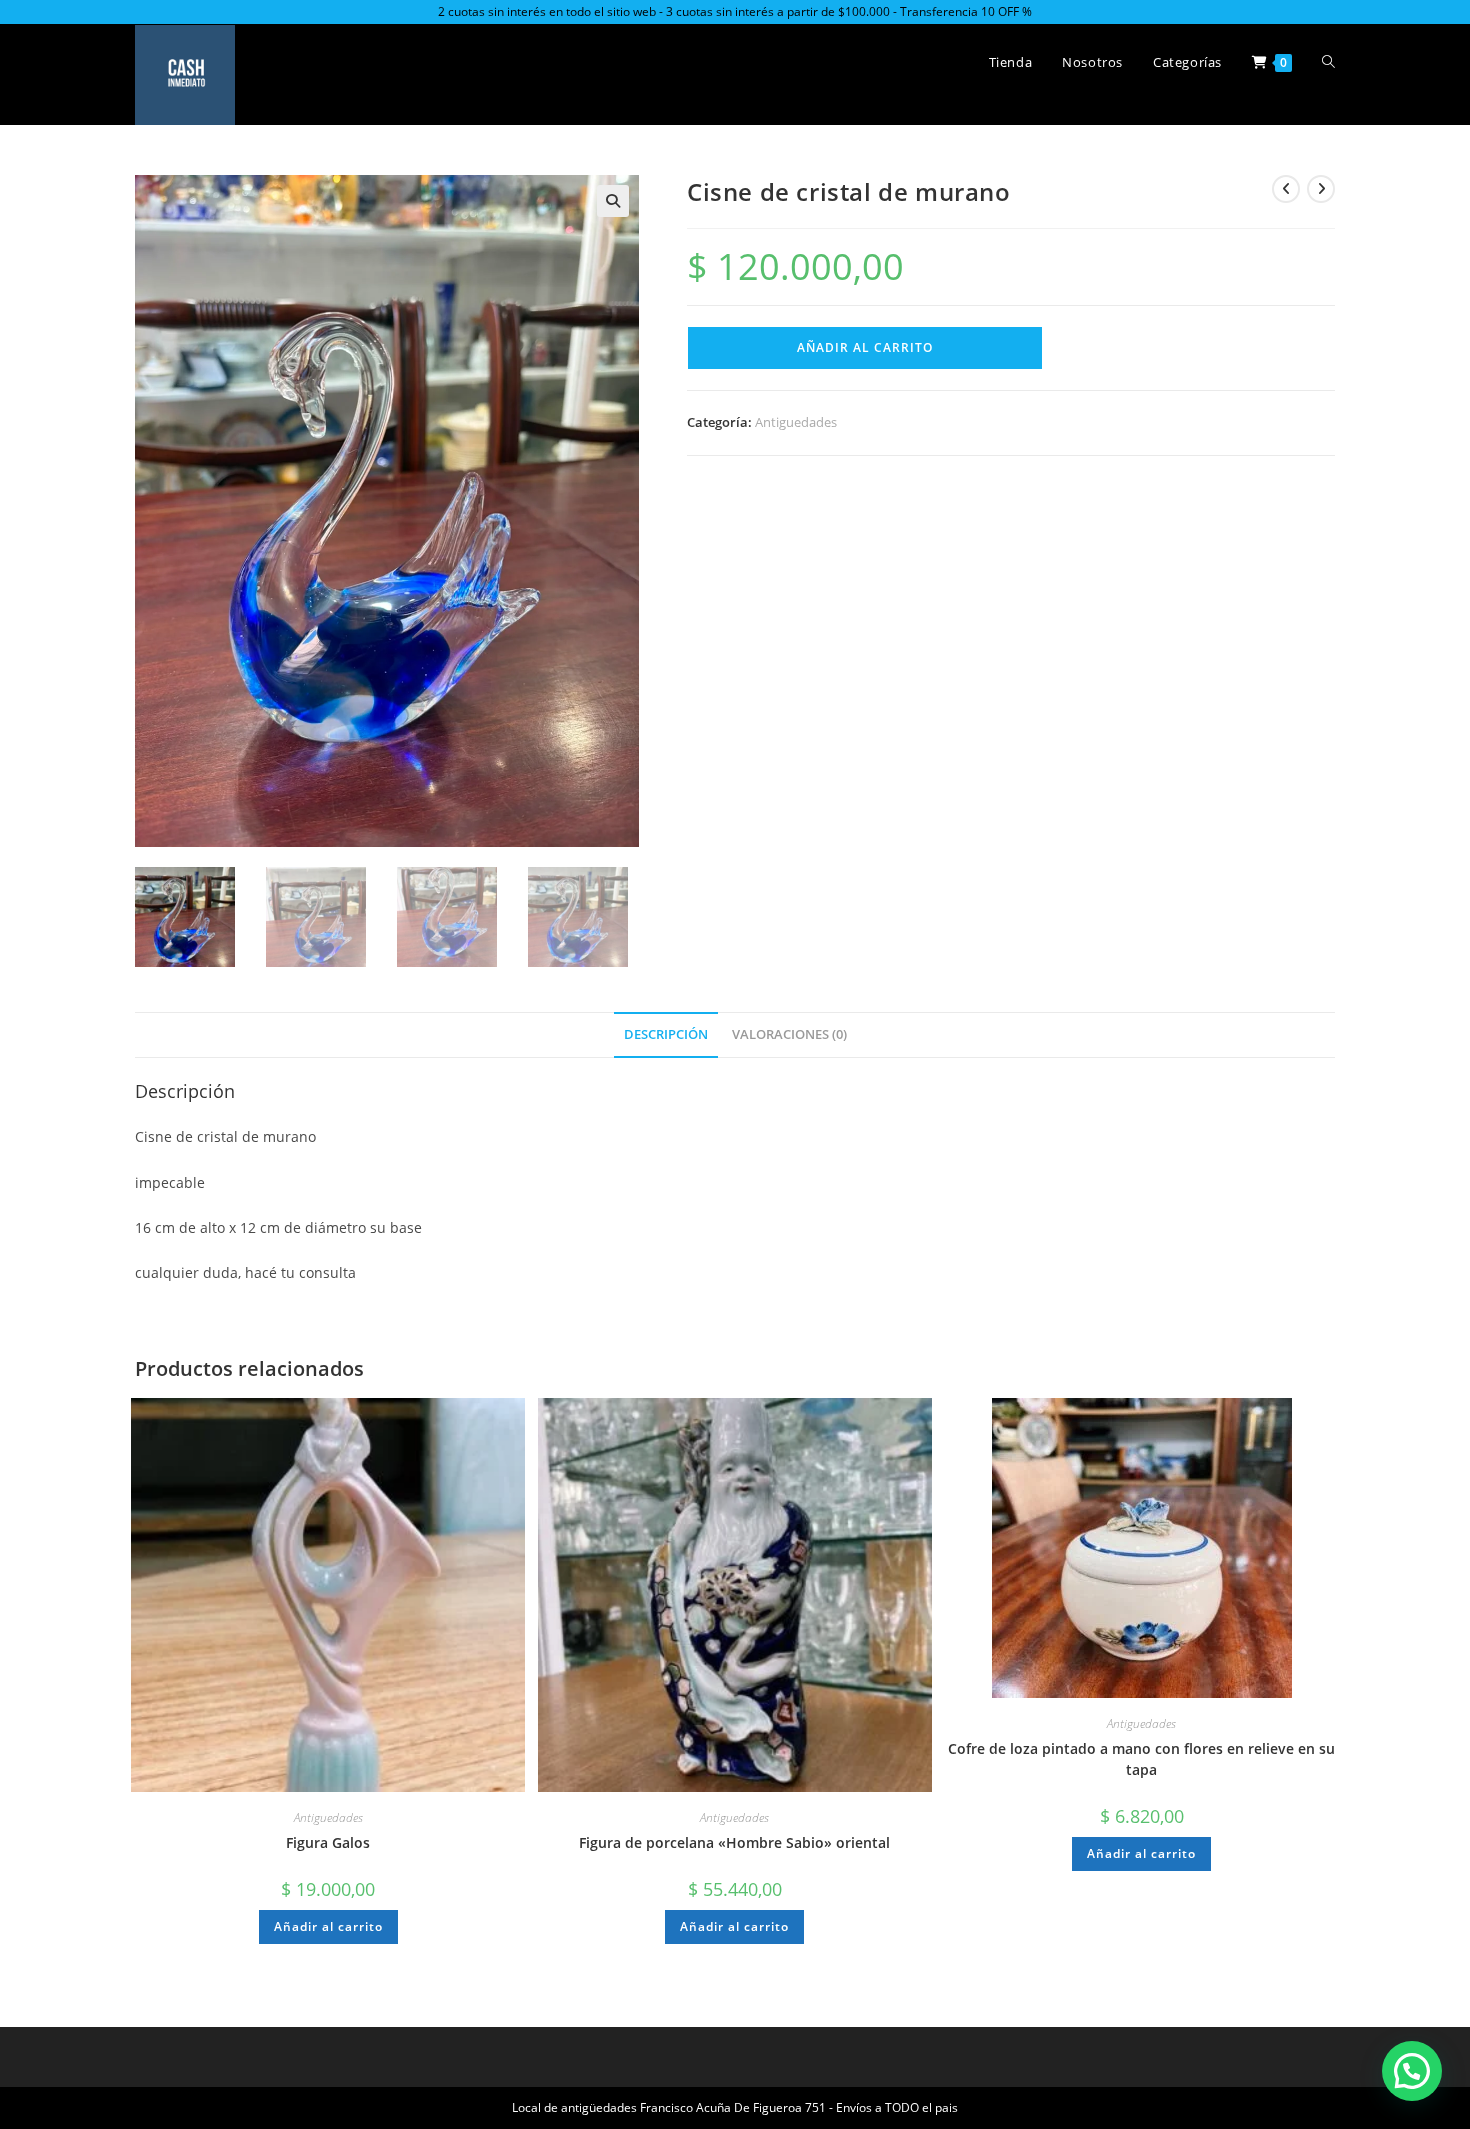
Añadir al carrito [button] (328, 1926)
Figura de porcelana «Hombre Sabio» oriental (734, 1842)
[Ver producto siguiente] (1321, 189)
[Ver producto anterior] (1286, 189)
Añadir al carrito (865, 347)
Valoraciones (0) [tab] (789, 1034)
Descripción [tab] (666, 1034)
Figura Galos (328, 1842)
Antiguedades (796, 422)
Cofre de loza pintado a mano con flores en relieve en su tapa (1141, 1759)
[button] (613, 201)
